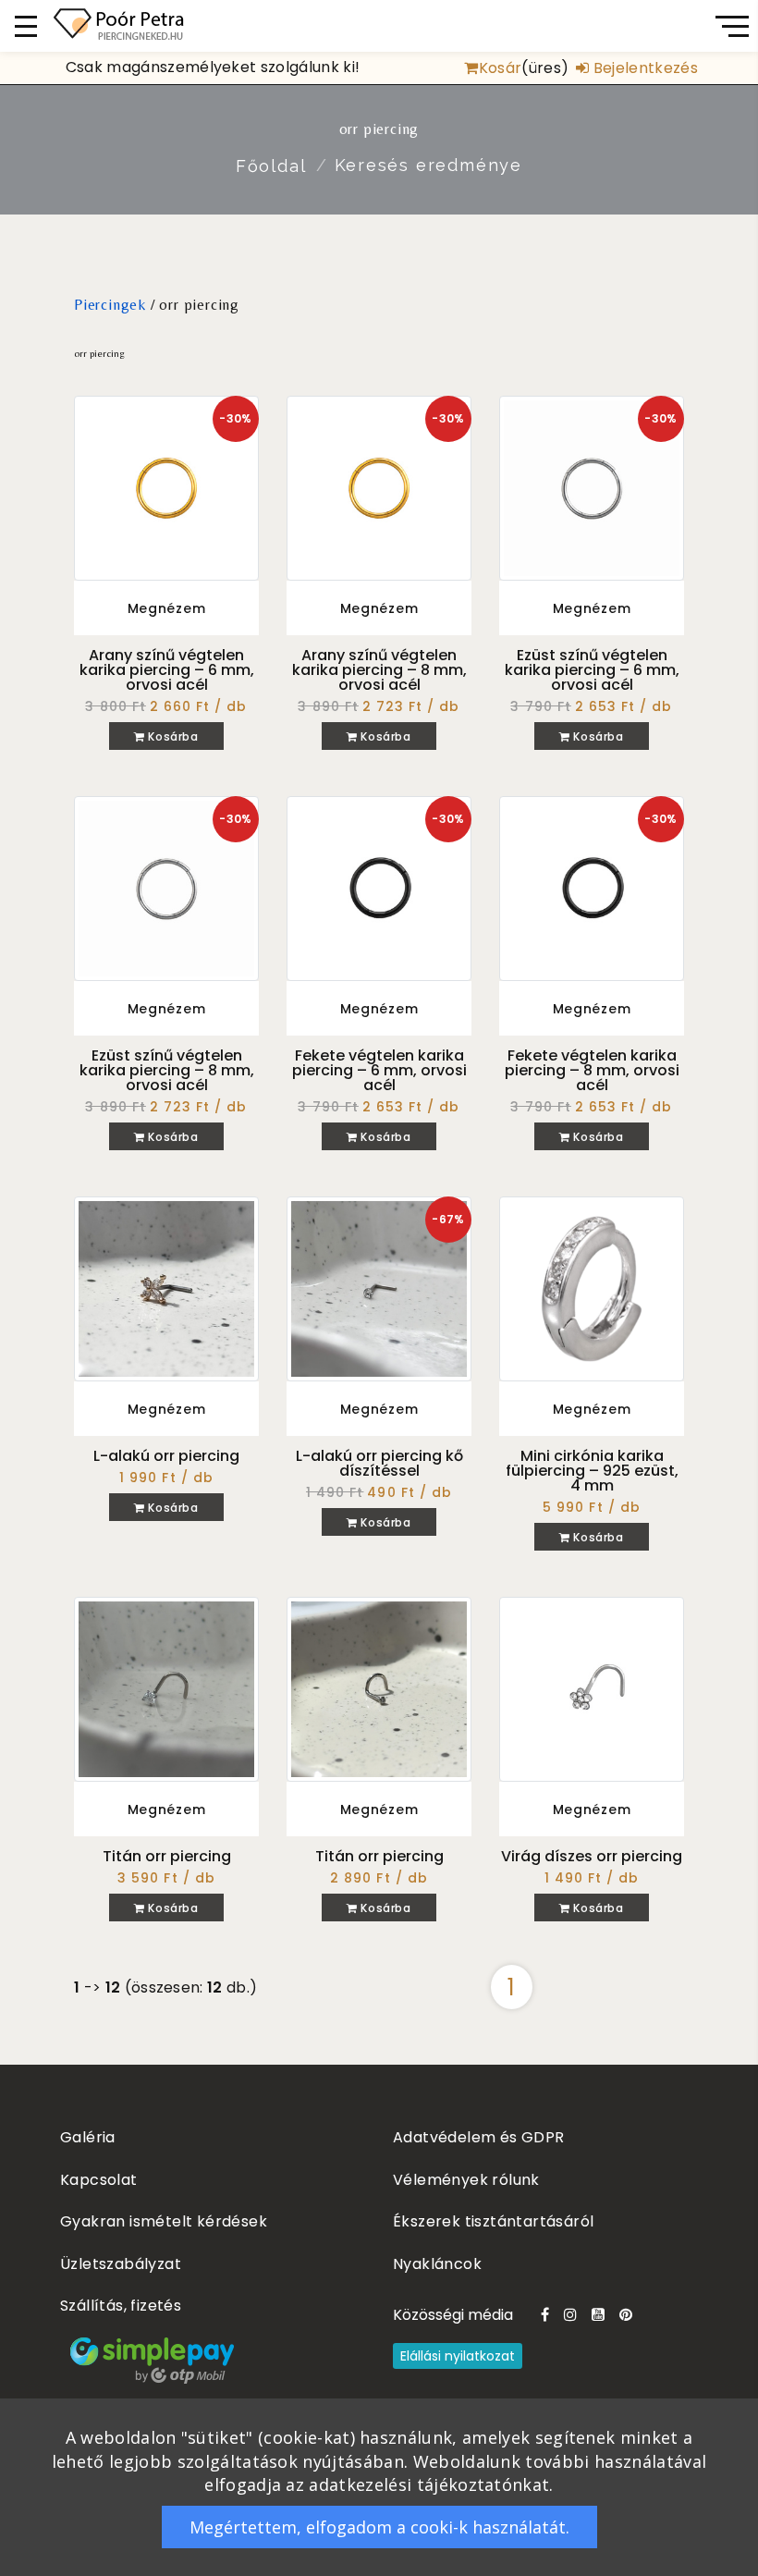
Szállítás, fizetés (121, 2306)
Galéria (88, 2137)
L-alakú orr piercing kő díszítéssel (379, 1463)
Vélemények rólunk (466, 2180)
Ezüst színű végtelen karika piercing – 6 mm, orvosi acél (592, 670)
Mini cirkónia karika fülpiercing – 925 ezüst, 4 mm (592, 1471)
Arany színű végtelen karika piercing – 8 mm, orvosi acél (379, 670)
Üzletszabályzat (121, 2264)
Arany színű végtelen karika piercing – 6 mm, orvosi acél (167, 670)
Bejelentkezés (644, 68)
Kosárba (172, 736)
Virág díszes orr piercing (592, 1856)
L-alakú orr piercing (166, 1456)
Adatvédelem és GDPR (479, 2137)
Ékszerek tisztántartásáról (493, 2221)
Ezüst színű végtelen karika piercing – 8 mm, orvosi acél (167, 1070)
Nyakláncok (437, 2264)
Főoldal (271, 166)
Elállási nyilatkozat (458, 2356)
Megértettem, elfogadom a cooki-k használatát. (379, 2527)
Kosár (500, 68)
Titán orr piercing (167, 1856)
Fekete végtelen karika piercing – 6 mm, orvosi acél (379, 1070)
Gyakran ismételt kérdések (164, 2221)
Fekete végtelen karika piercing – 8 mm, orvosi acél (592, 1070)
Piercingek (110, 305)
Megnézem (167, 608)
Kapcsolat (99, 2180)
